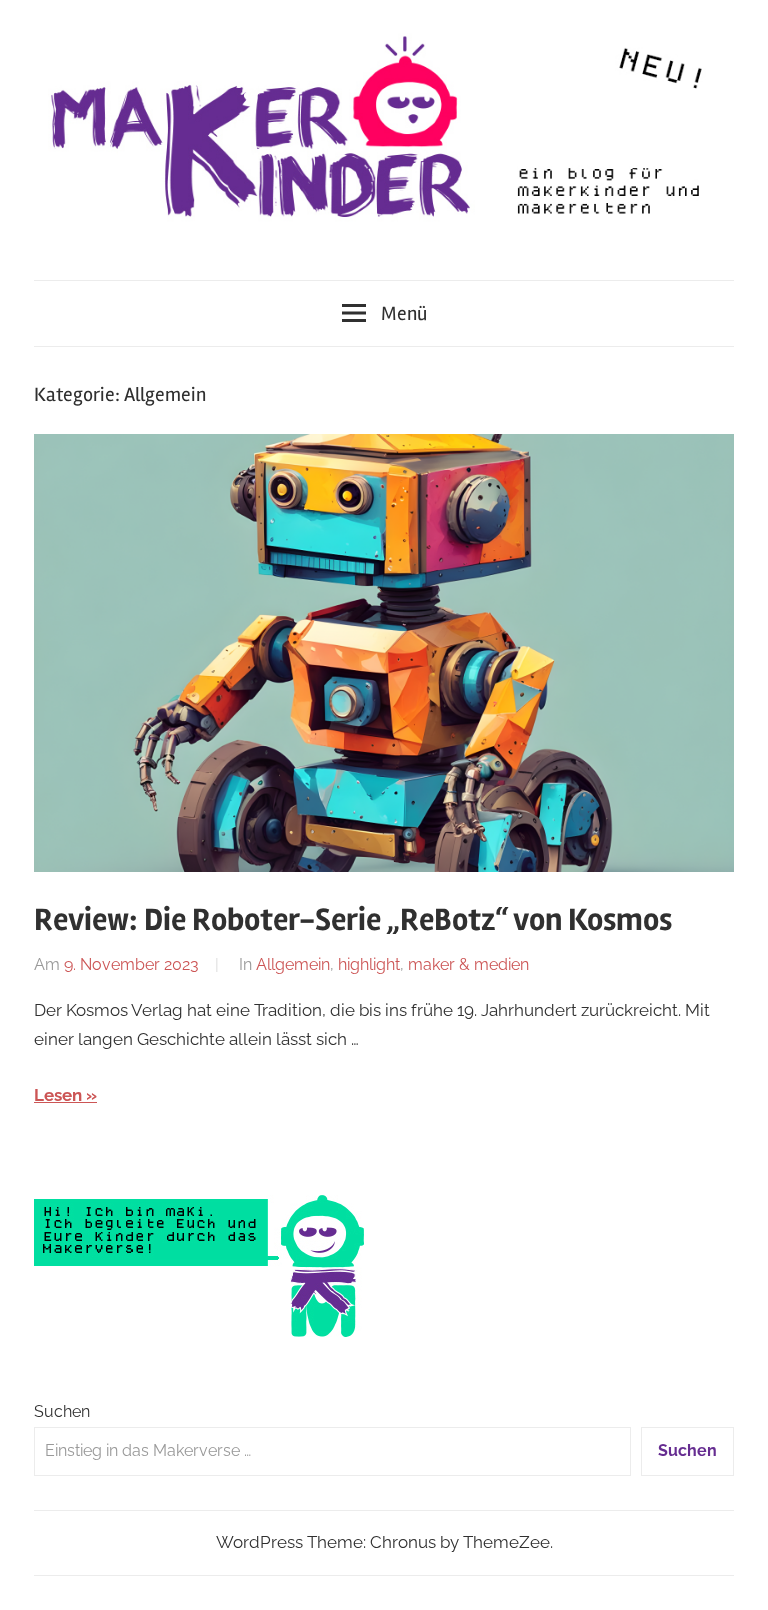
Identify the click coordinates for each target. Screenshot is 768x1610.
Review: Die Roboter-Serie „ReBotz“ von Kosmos (353, 919)
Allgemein (293, 964)
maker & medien (468, 964)
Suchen (62, 1411)
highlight (369, 964)
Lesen (58, 1095)
